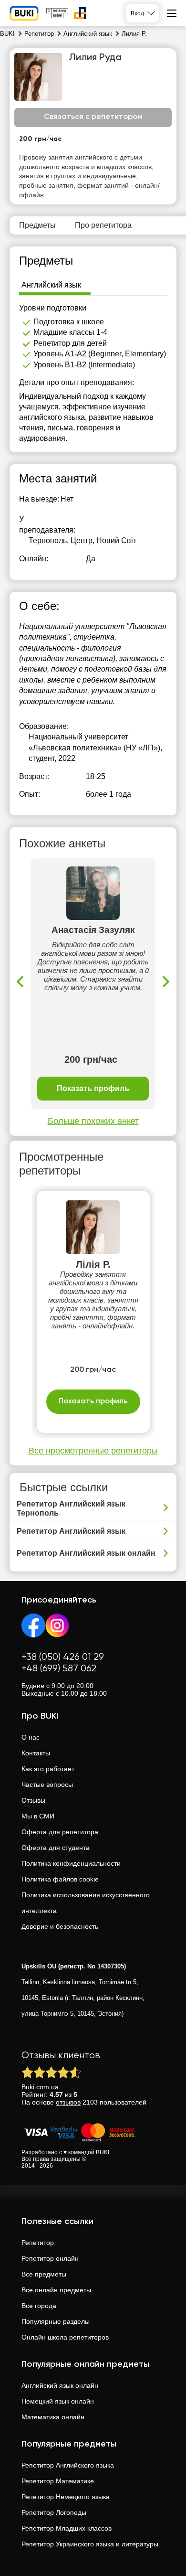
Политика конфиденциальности (71, 1863)
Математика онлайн (53, 2417)
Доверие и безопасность (60, 1926)
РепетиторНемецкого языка (66, 2497)
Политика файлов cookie (60, 1879)
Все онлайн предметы (56, 2290)
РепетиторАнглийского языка (68, 2465)
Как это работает (48, 1769)
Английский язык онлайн (60, 2385)
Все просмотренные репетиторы (93, 1451)
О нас (31, 1737)
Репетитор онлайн (50, 2258)
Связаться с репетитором (93, 117)
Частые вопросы (47, 1785)
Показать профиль (93, 1088)
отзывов (68, 2102)
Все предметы (44, 2274)
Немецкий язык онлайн (58, 2401)
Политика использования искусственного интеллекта (86, 1903)
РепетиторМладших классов (67, 2528)
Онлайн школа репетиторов (65, 2337)
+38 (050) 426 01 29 (63, 1657)
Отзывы (33, 1800)
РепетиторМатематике (58, 2481)
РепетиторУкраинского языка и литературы (90, 2544)
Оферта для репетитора (60, 1832)
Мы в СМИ (38, 1816)
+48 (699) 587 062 (59, 1669)
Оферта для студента (56, 1848)
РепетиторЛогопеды (54, 2512)
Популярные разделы (56, 2321)
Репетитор (38, 2243)
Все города (39, 2306)
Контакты (36, 1753)
